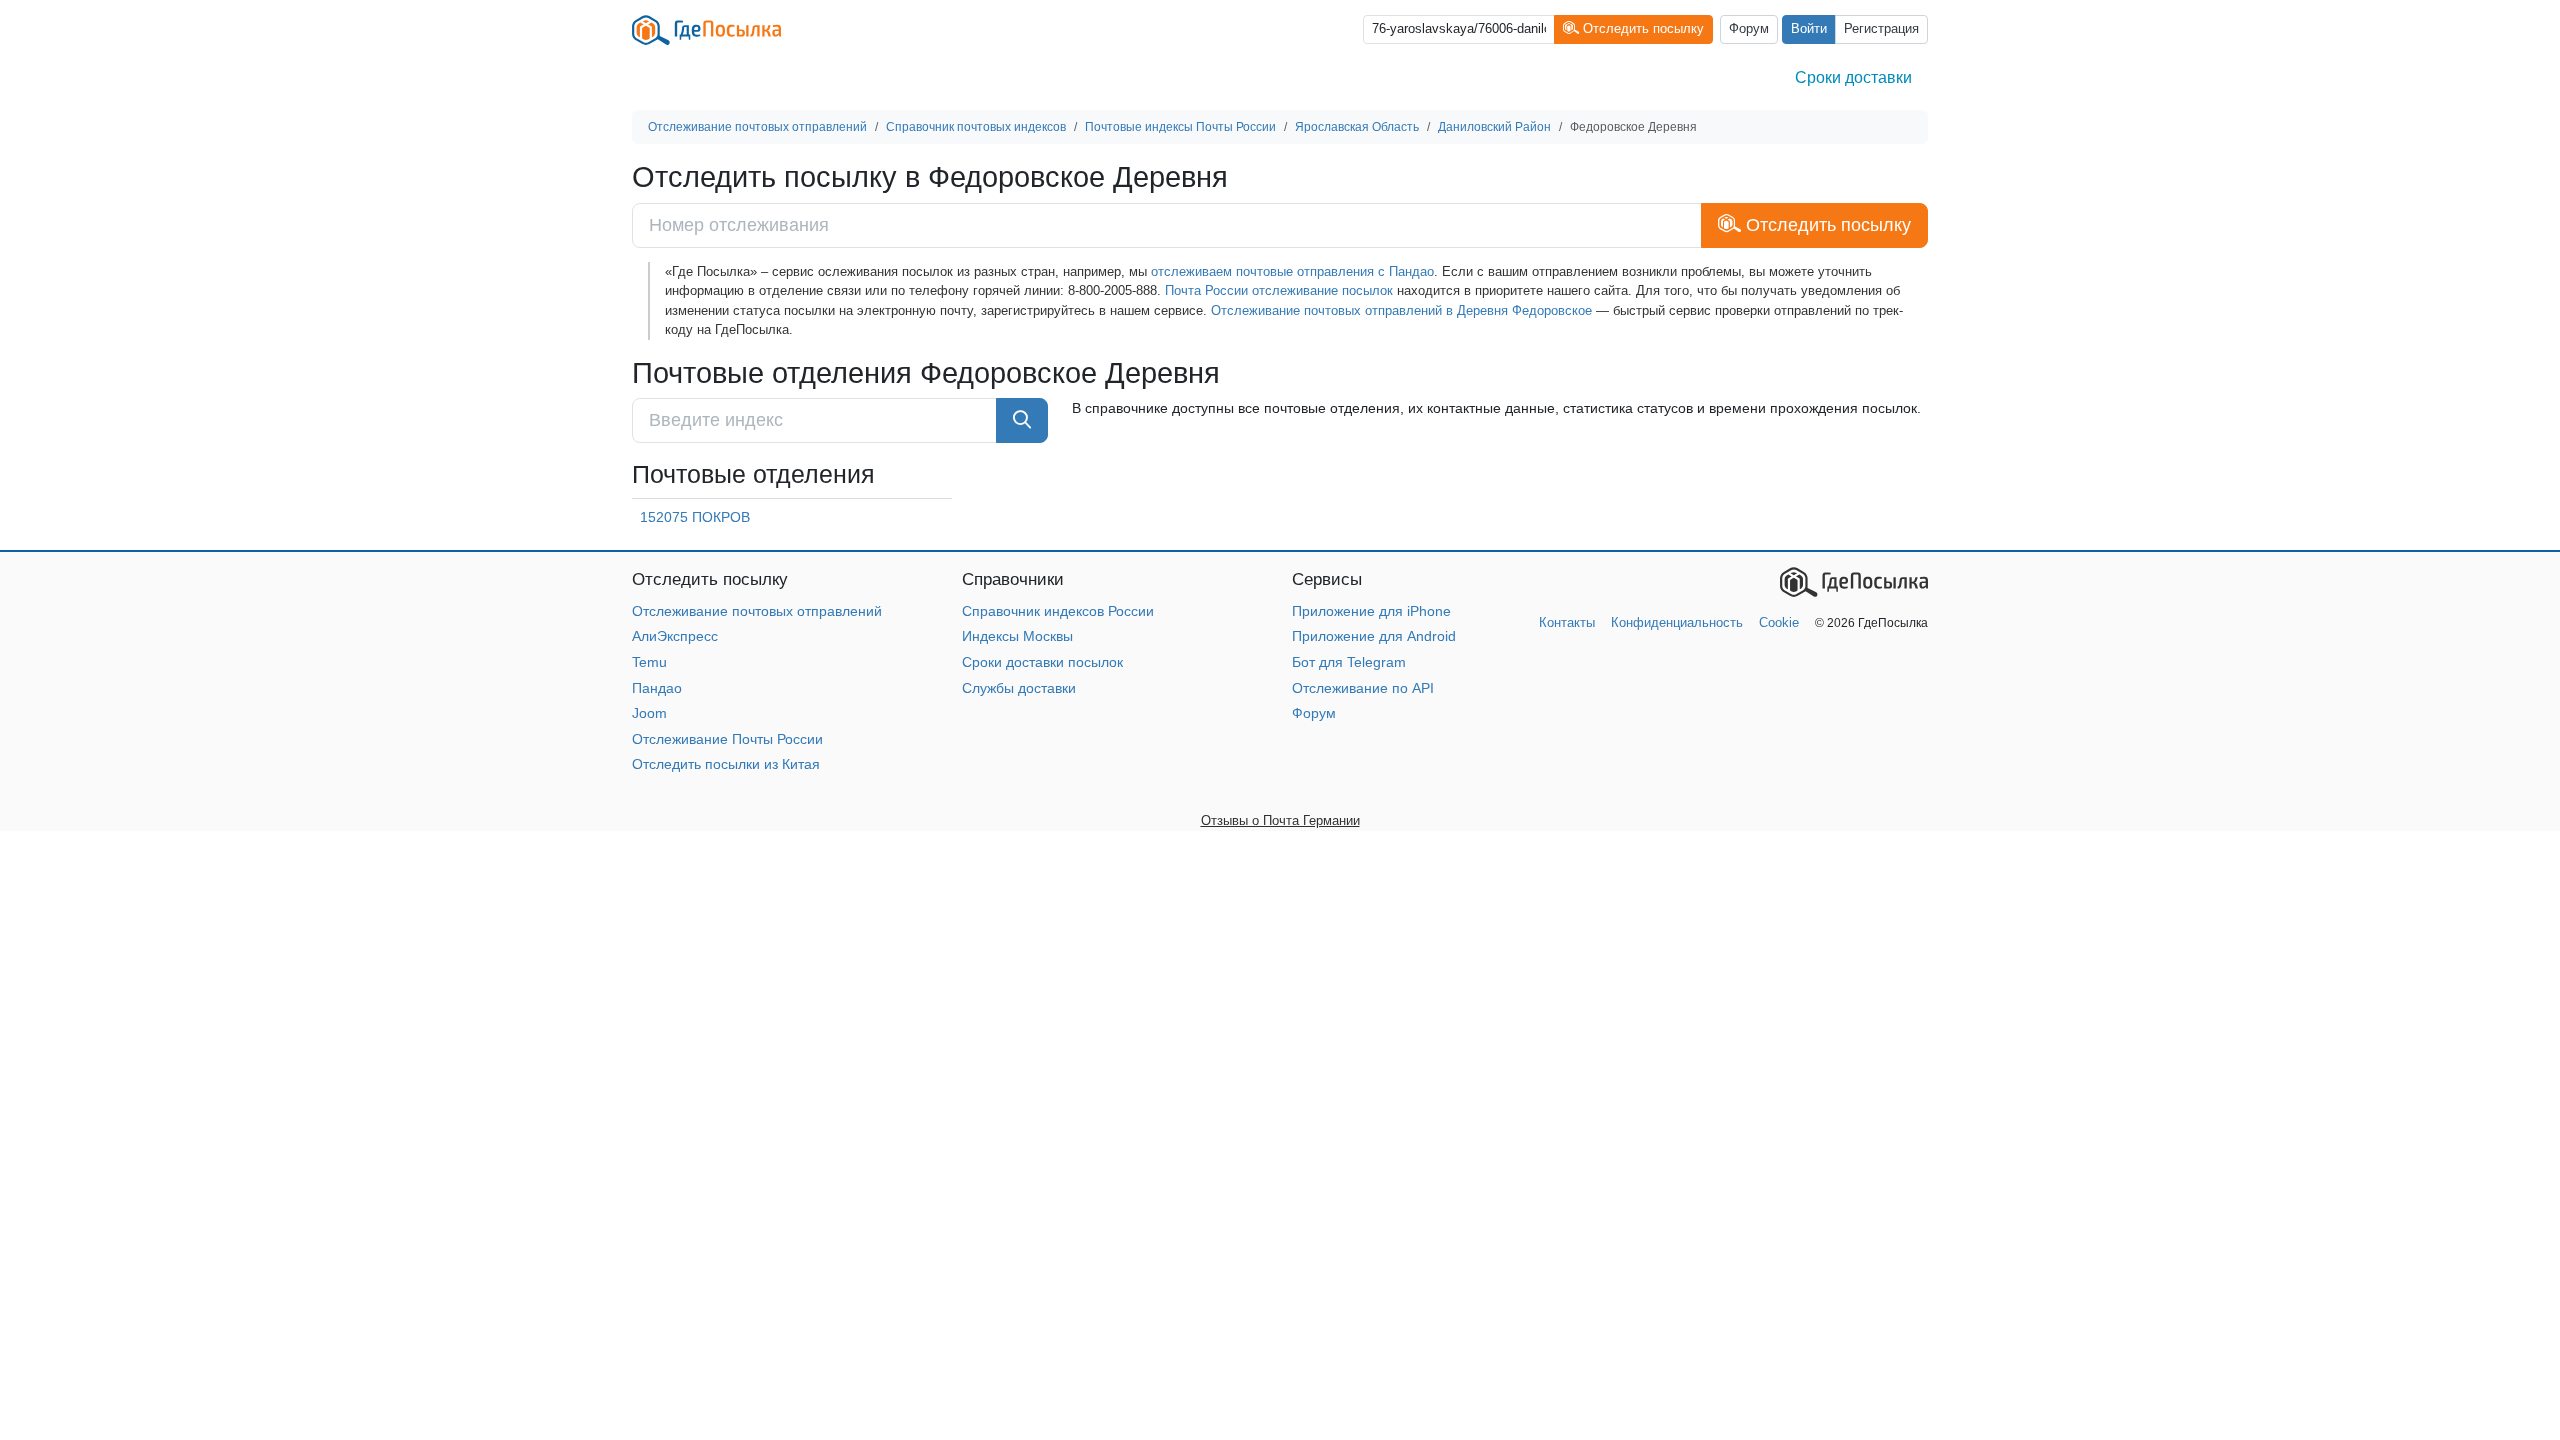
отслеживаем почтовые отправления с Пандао (1292, 271)
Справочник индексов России (1058, 611)
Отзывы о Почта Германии (1280, 820)
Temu (649, 662)
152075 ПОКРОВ (695, 517)
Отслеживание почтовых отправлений (757, 611)
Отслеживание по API (1363, 688)
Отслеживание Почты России (727, 739)
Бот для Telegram (1349, 662)
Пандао (657, 688)
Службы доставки (1019, 688)
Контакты (1567, 622)
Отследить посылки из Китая (726, 764)
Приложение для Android (1374, 636)
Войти (1809, 29)
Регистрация (1881, 29)
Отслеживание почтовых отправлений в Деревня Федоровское (1401, 310)
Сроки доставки (1853, 77)
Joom (649, 713)
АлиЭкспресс (675, 636)
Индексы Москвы (1017, 636)
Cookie (1779, 622)
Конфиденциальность (1677, 622)
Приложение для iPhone (1371, 611)
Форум (1749, 29)
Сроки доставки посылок (1042, 662)
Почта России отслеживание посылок (1279, 290)
